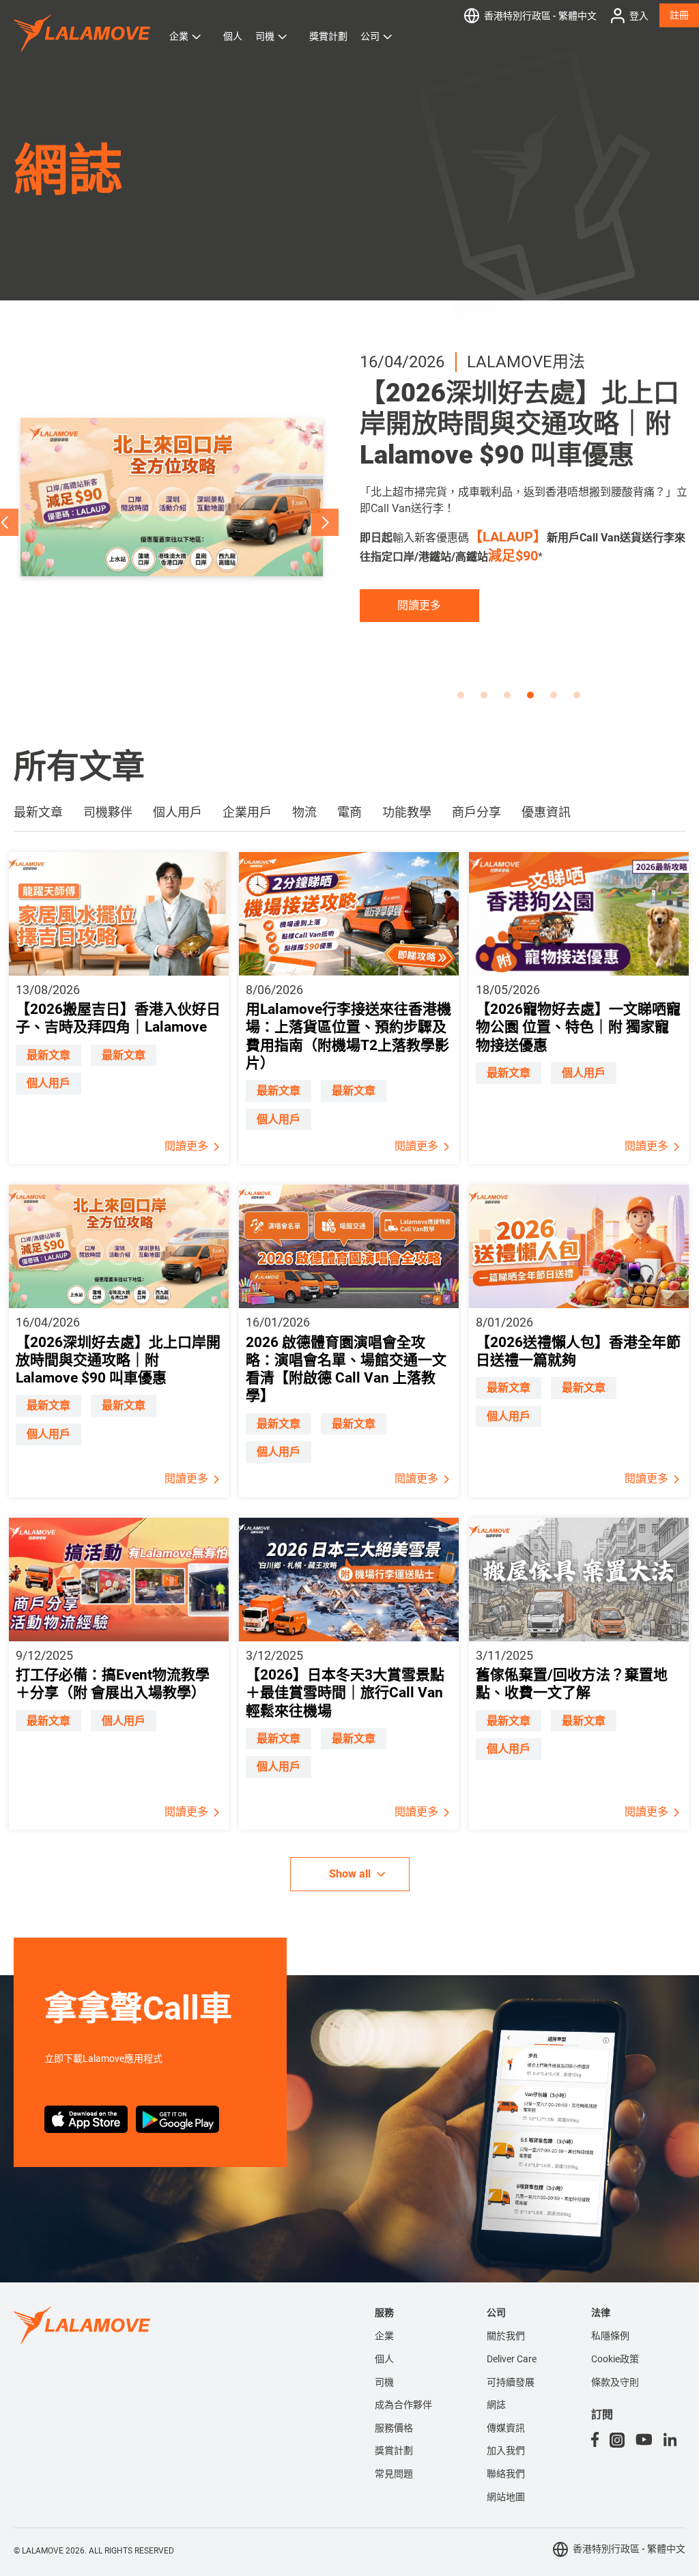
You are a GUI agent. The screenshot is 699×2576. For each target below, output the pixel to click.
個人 (233, 36)
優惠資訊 (546, 812)
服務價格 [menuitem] (394, 2428)
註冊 (679, 15)
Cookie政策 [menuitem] (615, 2359)
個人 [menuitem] (384, 2359)
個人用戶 (177, 812)
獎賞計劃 (328, 36)
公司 (370, 36)
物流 (304, 812)
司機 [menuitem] (384, 2382)
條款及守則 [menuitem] (615, 2382)
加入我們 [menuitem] (506, 2450)
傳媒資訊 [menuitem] (506, 2428)
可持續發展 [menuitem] (511, 2382)
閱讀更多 (419, 659)
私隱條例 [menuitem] (610, 2336)
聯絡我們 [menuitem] (506, 2474)
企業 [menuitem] (384, 2336)
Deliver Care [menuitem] (512, 2359)
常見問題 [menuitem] (394, 2474)
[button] (325, 522)
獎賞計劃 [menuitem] (394, 2450)
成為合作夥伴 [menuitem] (403, 2405)
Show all (350, 1874)
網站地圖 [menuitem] (506, 2497)
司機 (265, 36)
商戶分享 (476, 812)
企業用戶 (247, 812)
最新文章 (38, 812)
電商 (349, 812)
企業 (179, 36)
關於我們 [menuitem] (506, 2336)
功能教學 (407, 812)
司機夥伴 (108, 812)
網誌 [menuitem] (496, 2405)
